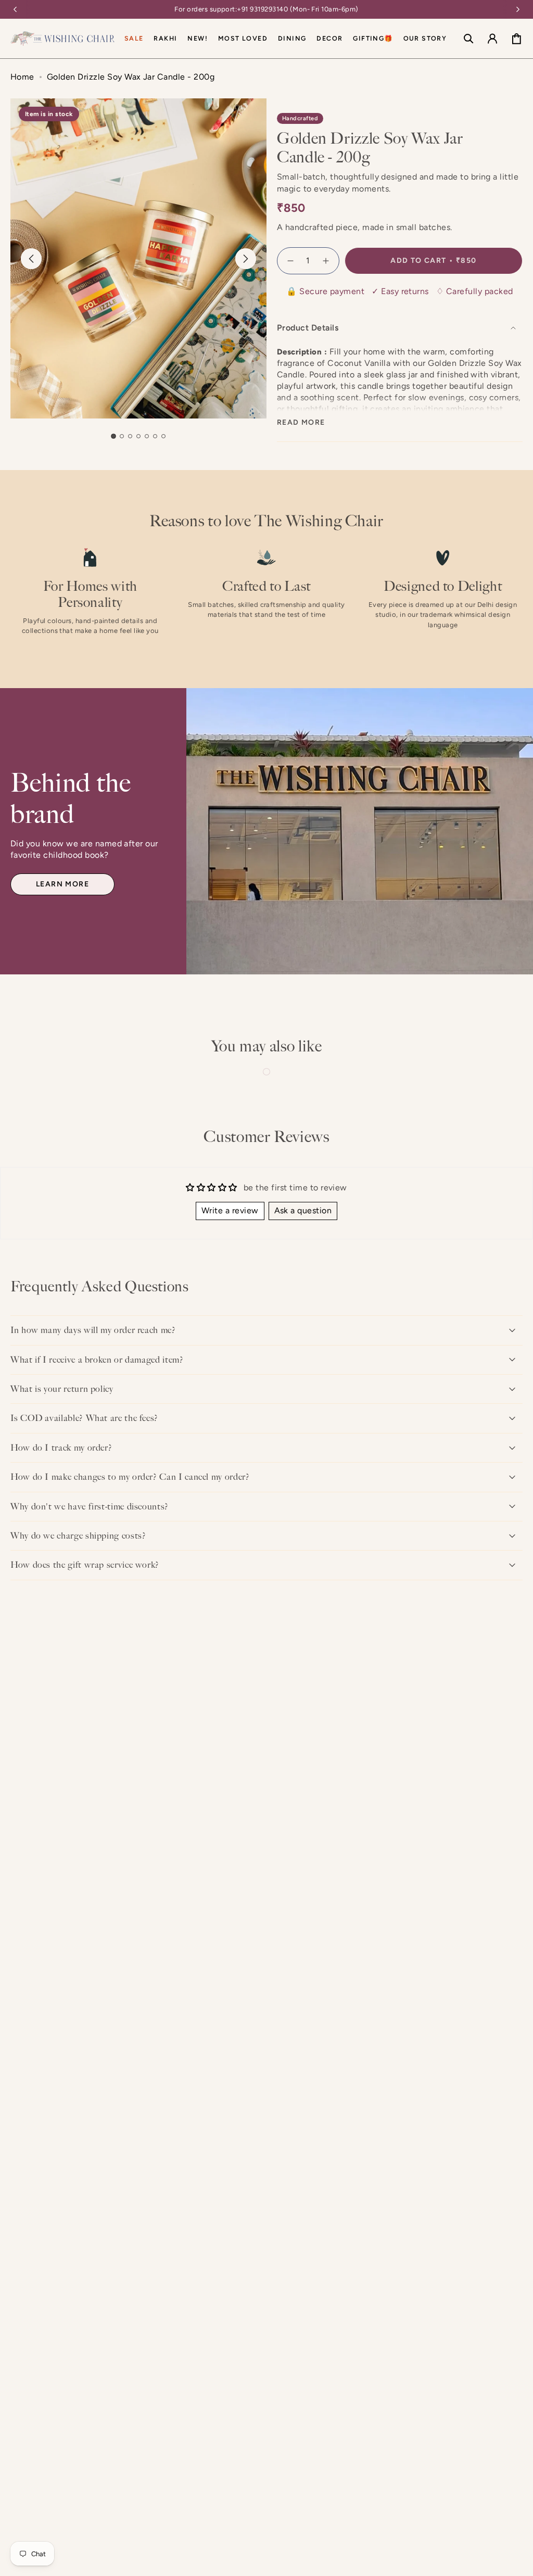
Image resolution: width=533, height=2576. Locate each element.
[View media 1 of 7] (113, 436)
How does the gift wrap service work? (85, 1565)
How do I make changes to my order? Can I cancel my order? (130, 1477)
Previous (31, 259)
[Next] (518, 9)
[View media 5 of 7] (147, 436)
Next (246, 259)
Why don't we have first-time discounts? (90, 1506)
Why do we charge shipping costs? (78, 1536)
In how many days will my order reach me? (93, 1330)
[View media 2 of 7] (122, 436)
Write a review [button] (230, 1210)
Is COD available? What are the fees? (84, 1418)
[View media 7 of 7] (163, 436)
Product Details (308, 328)
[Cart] (516, 39)
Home (22, 77)
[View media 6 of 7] (155, 436)
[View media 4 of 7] (138, 436)
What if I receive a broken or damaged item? (97, 1360)
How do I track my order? (61, 1448)
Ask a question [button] (303, 1210)
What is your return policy (62, 1389)
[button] (292, 39)
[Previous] (15, 9)
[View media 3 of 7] (130, 436)
